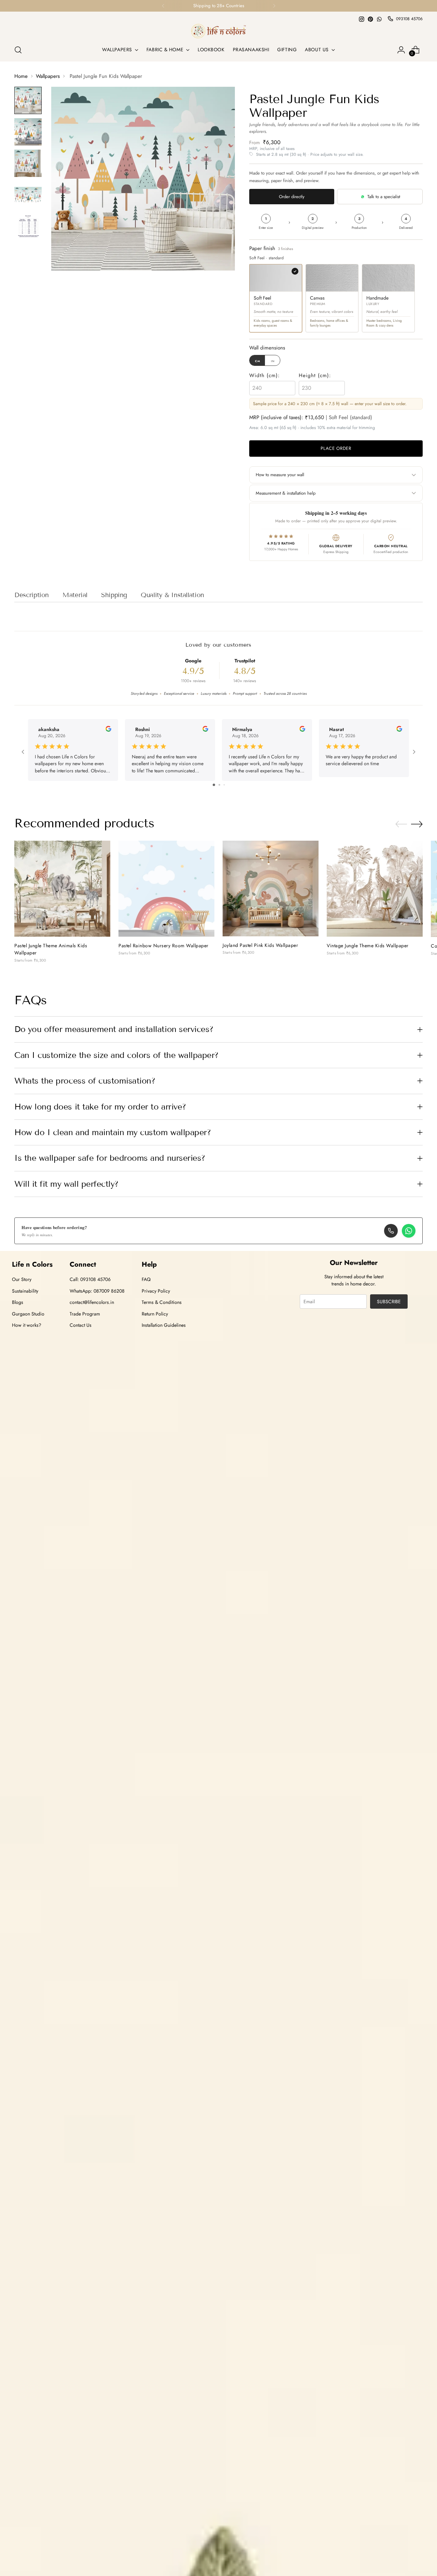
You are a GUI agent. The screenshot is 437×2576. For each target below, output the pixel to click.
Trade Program (85, 1314)
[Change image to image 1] (28, 100)
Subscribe (389, 1301)
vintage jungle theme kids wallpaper (368, 946)
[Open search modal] (18, 50)
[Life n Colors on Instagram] (362, 19)
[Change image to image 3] (28, 163)
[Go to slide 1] (214, 785)
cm (258, 361)
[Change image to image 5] (28, 226)
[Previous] (163, 6)
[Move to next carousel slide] (417, 824)
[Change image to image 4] (28, 195)
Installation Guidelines (164, 1325)
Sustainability (25, 1291)
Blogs (18, 1302)
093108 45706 (409, 19)
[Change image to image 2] (28, 132)
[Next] (274, 6)
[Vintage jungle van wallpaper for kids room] (375, 889)
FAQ (146, 1279)
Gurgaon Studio (28, 1314)
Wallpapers (48, 76)
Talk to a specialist (384, 197)
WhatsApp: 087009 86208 (97, 1291)
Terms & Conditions (162, 1302)
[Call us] (391, 1231)
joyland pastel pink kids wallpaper (260, 945)
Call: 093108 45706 (90, 1279)
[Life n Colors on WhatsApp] (379, 19)
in (273, 361)
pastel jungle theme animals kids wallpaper (51, 949)
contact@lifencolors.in (92, 1302)
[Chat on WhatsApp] (409, 1231)
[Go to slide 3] (224, 785)
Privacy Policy (156, 1291)
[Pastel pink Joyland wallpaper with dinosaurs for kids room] (271, 888)
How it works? (27, 1325)
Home (21, 76)
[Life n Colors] (218, 31)
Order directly (292, 197)
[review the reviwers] (108, 730)
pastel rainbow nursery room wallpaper (164, 946)
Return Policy (155, 1314)
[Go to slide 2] (219, 785)
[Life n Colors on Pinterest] (370, 19)
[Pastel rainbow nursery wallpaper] (166, 889)
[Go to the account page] (401, 50)
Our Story (22, 1279)
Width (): (265, 375)
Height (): (315, 375)
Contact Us (81, 1325)
